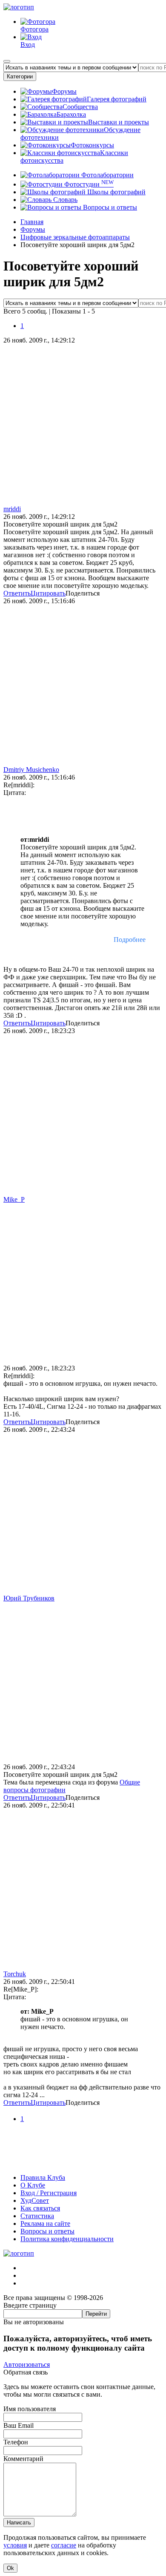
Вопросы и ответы (109, 207)
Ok (10, 2568)
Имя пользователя (30, 2409)
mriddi (12, 509)
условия (15, 2545)
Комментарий (23, 2459)
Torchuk (15, 1974)
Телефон (16, 2442)
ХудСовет (35, 2200)
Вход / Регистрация (49, 2193)
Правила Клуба (43, 2177)
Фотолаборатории (107, 175)
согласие (64, 2545)
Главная (32, 222)
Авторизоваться (27, 2364)
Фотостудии (88, 184)
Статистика (37, 2216)
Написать (19, 2523)
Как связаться (40, 2208)
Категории (20, 76)
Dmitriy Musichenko (31, 770)
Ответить (17, 593)
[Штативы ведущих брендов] (83, 2163)
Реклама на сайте (45, 2223)
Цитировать (48, 593)
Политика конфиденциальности (67, 2239)
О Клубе (33, 2185)
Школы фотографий (116, 192)
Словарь (64, 200)
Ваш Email (19, 2425)
